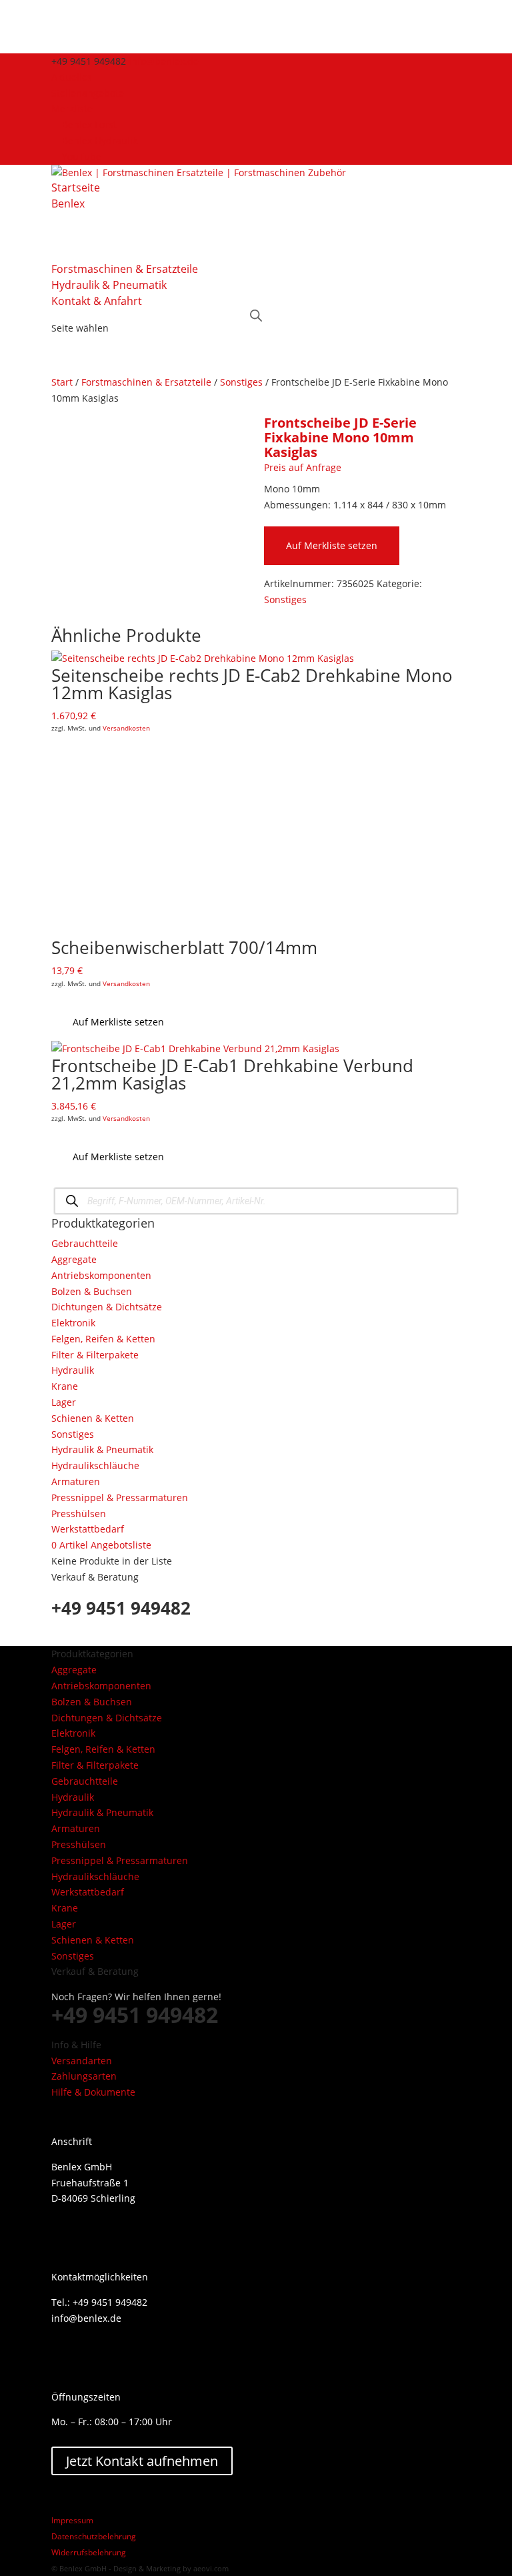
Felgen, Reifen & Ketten (103, 1339)
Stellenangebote (88, 93)
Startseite (76, 187)
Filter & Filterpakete (95, 1355)
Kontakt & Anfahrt (97, 301)
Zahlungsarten (84, 2076)
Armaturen (76, 1481)
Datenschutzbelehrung (94, 2536)
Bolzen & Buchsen (92, 1291)
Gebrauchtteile (85, 1243)
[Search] (72, 1201)
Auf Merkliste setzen (332, 545)
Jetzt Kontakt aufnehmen (142, 2461)
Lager (64, 1402)
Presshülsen (79, 1514)
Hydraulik (73, 1370)
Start (62, 382)
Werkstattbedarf (88, 1529)
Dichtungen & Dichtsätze (107, 1307)
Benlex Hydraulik (100, 140)
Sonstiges (241, 382)
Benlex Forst (89, 124)
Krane (65, 1386)
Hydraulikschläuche (95, 1465)
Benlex (68, 203)
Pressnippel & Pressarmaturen (120, 1497)
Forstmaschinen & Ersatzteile (125, 269)
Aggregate (74, 1259)
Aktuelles (72, 77)
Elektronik (73, 1323)
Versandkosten (126, 728)
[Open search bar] (256, 315)
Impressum (72, 2520)
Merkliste (72, 108)
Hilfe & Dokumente (93, 2092)
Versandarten (82, 2061)
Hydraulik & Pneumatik (109, 285)
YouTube (82, 156)
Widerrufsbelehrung (89, 2552)
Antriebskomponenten (101, 1275)
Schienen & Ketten (93, 1418)
